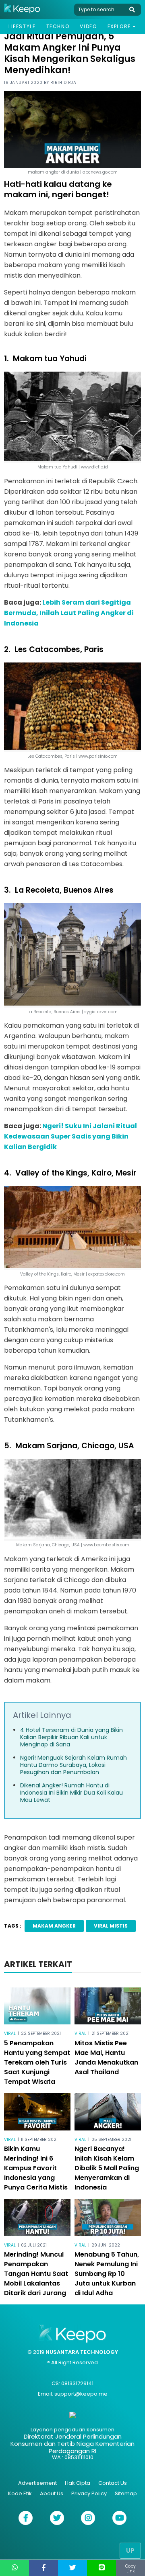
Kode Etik (20, 2493)
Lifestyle (22, 26)
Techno (58, 26)
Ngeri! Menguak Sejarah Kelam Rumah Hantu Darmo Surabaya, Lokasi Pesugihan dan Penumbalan (74, 1765)
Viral (10, 2033)
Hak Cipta (78, 2483)
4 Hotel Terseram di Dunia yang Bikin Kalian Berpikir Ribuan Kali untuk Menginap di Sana (71, 1737)
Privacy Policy (89, 2493)
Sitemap (126, 2493)
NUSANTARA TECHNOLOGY (82, 2352)
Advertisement (37, 2483)
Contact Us (113, 2483)
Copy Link (130, 2569)
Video (88, 26)
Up (130, 2550)
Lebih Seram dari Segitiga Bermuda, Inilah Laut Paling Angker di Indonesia (69, 613)
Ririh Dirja (63, 83)
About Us (52, 2493)
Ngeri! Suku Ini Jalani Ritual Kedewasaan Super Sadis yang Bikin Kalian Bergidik (70, 1136)
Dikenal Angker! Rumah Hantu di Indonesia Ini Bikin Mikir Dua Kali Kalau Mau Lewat (71, 1793)
